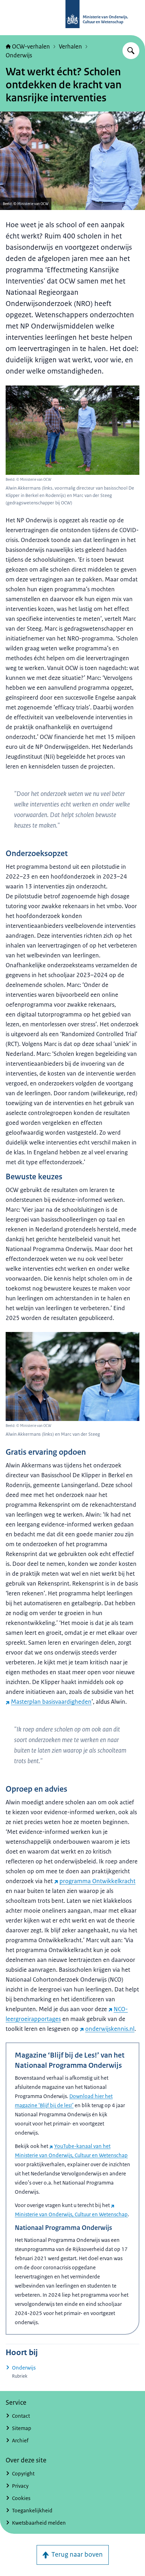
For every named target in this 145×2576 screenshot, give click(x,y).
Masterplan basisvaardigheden (51, 1702)
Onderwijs (19, 55)
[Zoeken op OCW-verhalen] (131, 51)
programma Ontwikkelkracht (97, 1881)
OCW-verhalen (31, 46)
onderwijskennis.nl (110, 2029)
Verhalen (70, 46)
